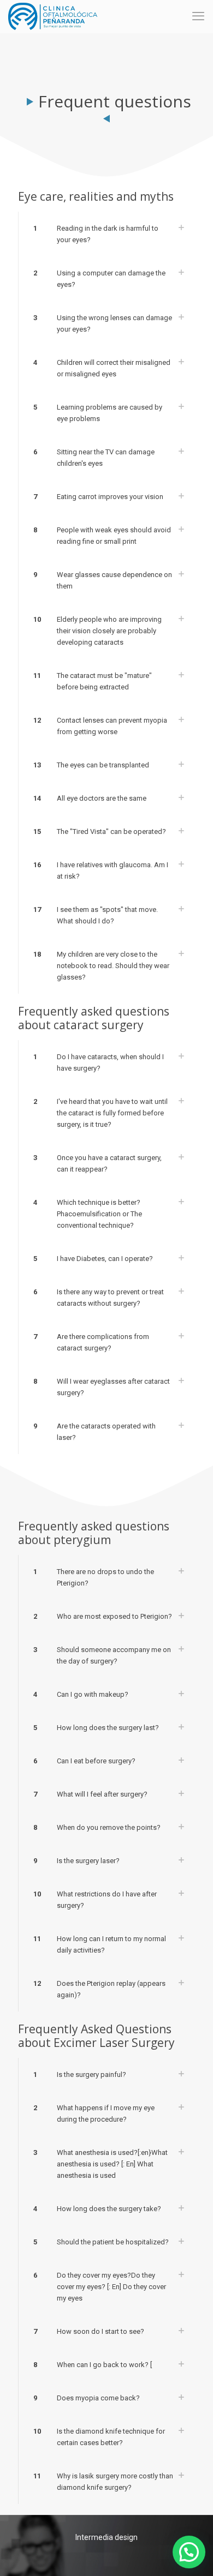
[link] (106, 234)
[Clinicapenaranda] (53, 16)
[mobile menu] (198, 16)
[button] (189, 2552)
